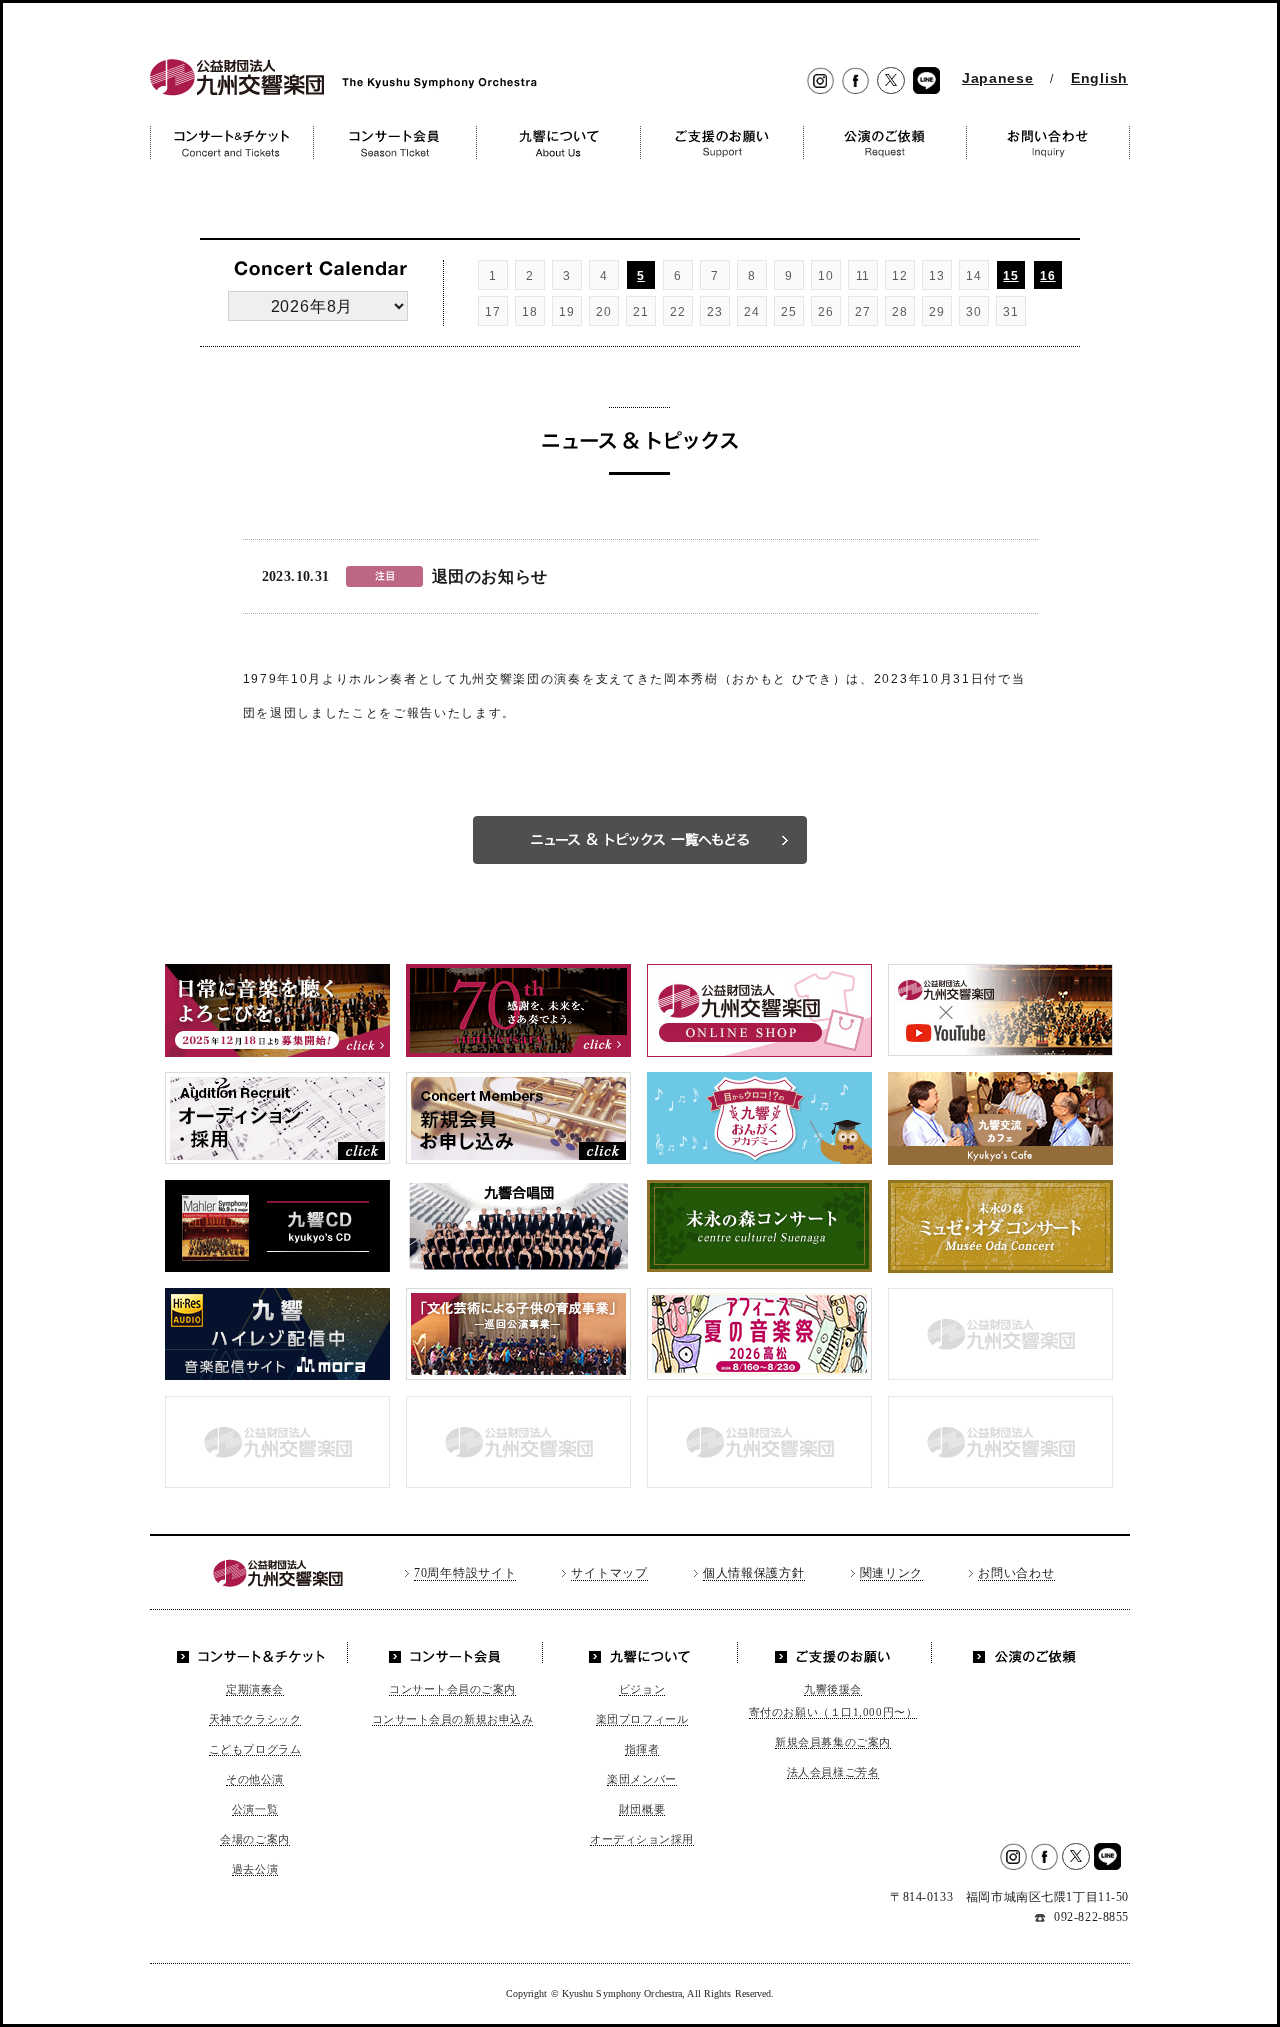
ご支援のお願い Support (721, 142)
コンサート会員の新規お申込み (453, 1719)
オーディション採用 (642, 1839)
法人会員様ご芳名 (833, 1772)
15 (1010, 276)
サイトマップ (609, 1573)
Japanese (998, 78)
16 (1047, 276)
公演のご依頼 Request (884, 142)
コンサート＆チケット (255, 1652)
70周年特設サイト (465, 1573)
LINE (926, 82)
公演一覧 (255, 1809)
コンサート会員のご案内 (452, 1689)
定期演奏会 (255, 1689)
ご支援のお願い (833, 1652)
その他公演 (255, 1779)
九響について (640, 1652)
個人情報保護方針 (754, 1573)
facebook (855, 82)
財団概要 (642, 1809)
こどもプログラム (255, 1749)
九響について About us (558, 142)
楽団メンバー (641, 1779)
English (1099, 78)
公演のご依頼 (1024, 1652)
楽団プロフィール (642, 1719)
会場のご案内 (254, 1839)
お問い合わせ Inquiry (1048, 142)
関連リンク (892, 1573)
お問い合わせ (1016, 1573)
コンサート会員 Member (394, 142)
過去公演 (255, 1869)
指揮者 (642, 1749)
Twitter (891, 82)
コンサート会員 (447, 1652)
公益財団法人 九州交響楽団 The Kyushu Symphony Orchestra (338, 95)
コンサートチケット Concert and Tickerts (231, 142)
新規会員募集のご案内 (833, 1742)
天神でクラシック (255, 1719)
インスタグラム (820, 82)
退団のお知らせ (490, 576)
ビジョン (642, 1689)
